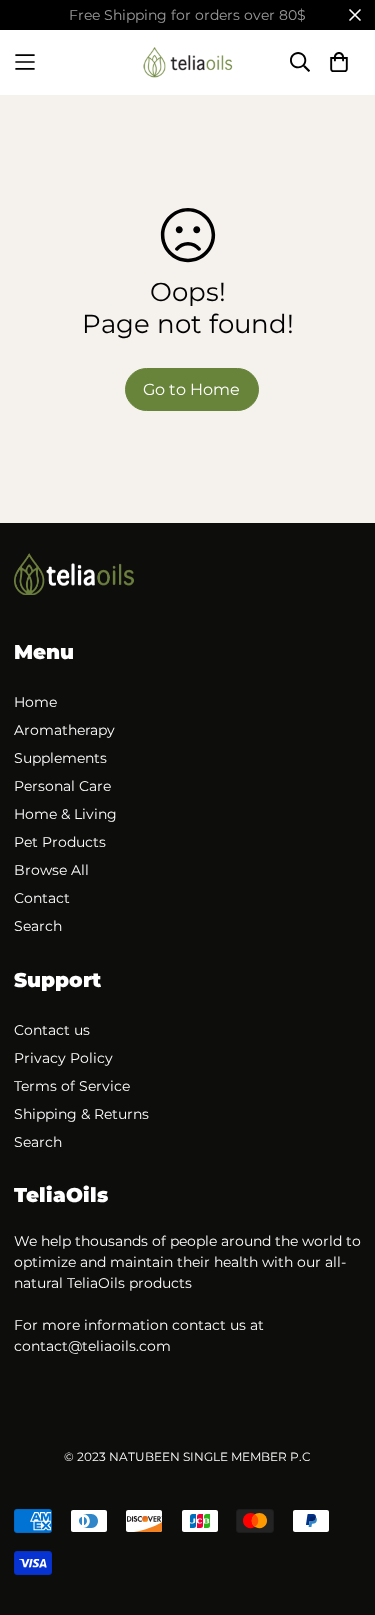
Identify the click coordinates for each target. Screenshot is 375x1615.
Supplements (60, 758)
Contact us (52, 1030)
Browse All (51, 870)
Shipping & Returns (81, 1114)
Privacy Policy (63, 1058)
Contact (42, 898)
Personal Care (62, 786)
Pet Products (60, 842)
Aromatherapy (64, 730)
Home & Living (65, 814)
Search (38, 926)
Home (35, 702)
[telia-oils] (188, 62)
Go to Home (191, 389)
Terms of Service (72, 1086)
